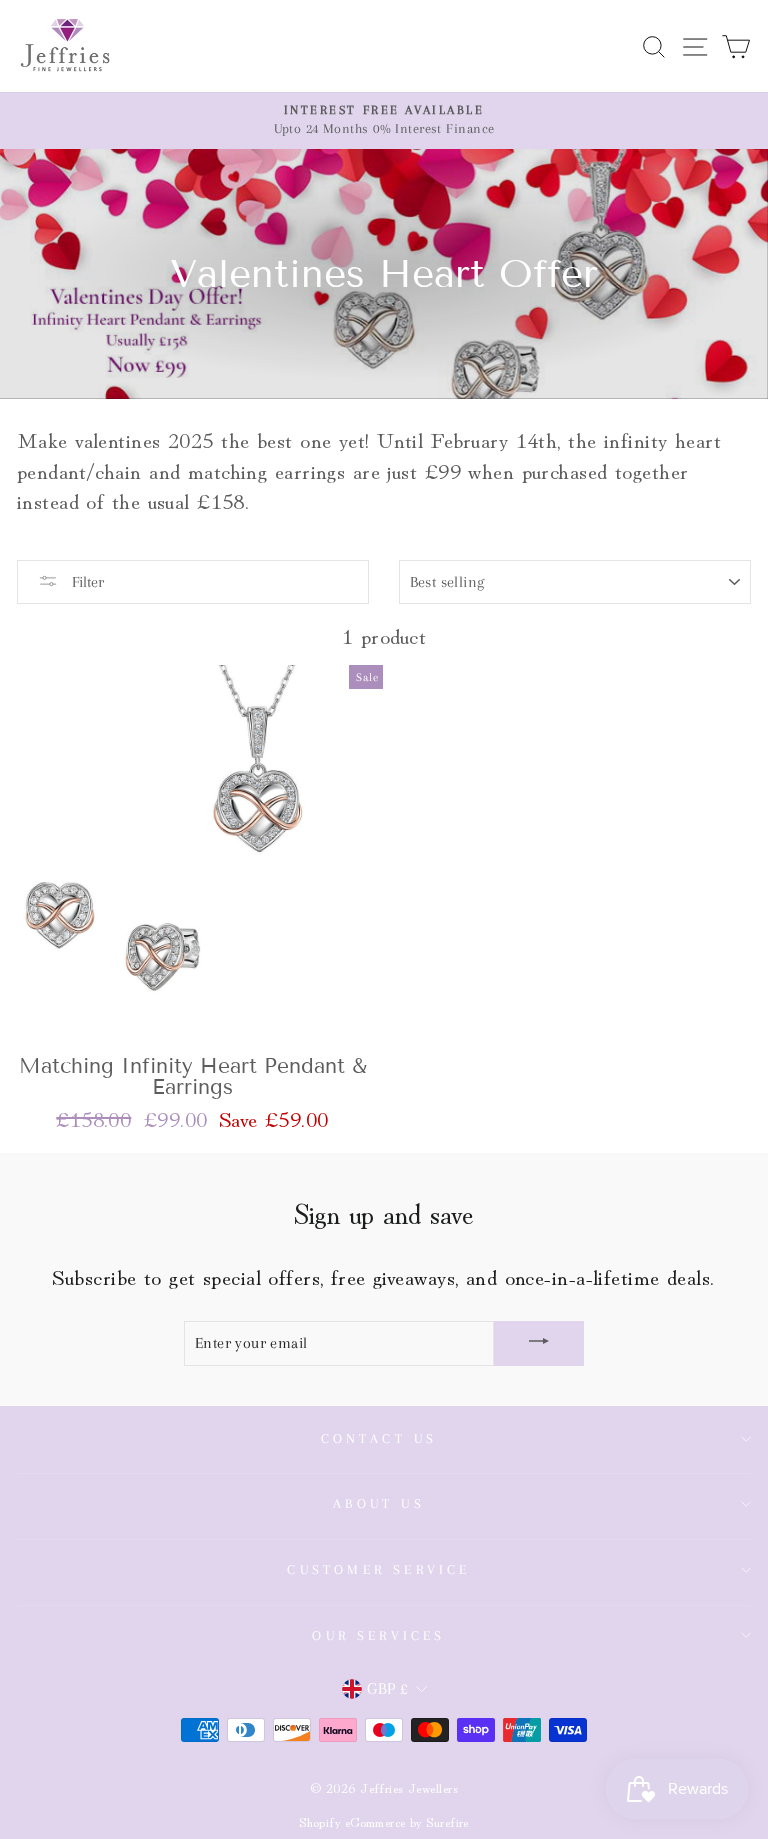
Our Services (378, 1635)
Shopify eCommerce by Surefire (384, 1821)
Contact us (379, 1438)
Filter (86, 582)
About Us (379, 1503)
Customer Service (378, 1569)
